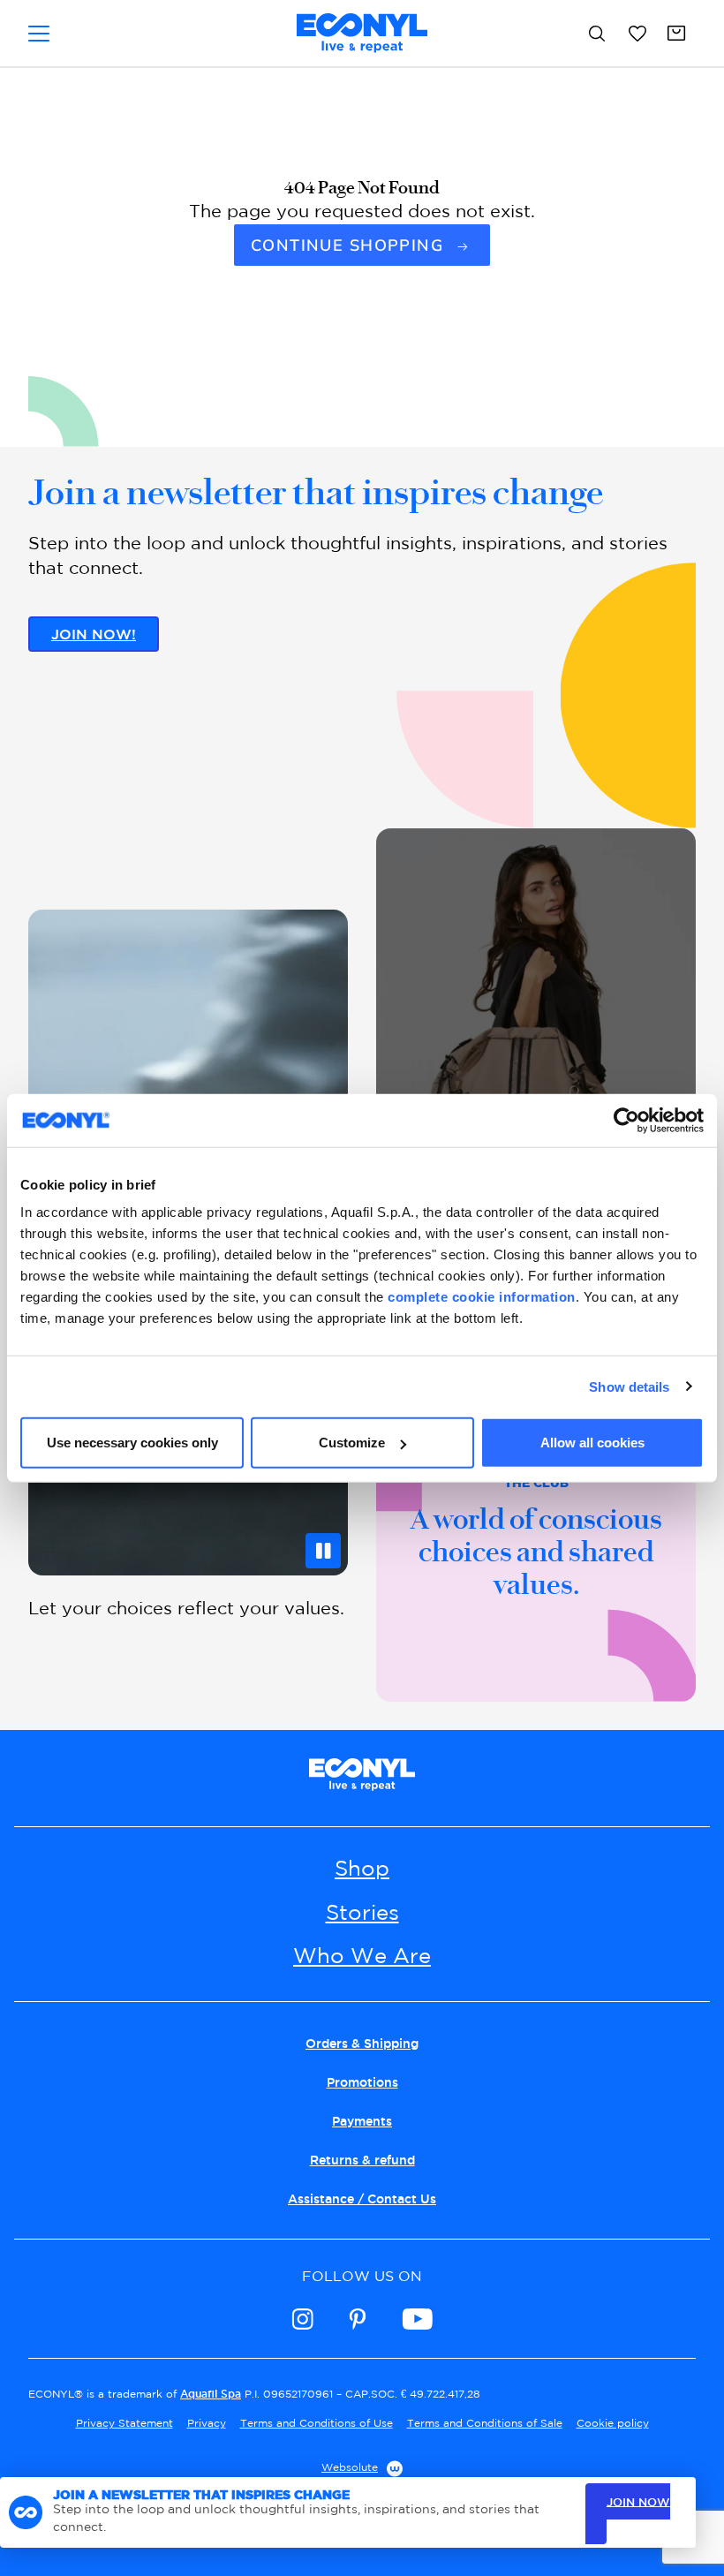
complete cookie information (482, 1297)
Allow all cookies (592, 1443)
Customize (352, 1443)
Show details (629, 1386)
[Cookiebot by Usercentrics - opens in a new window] (626, 1120)
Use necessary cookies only (132, 1443)
